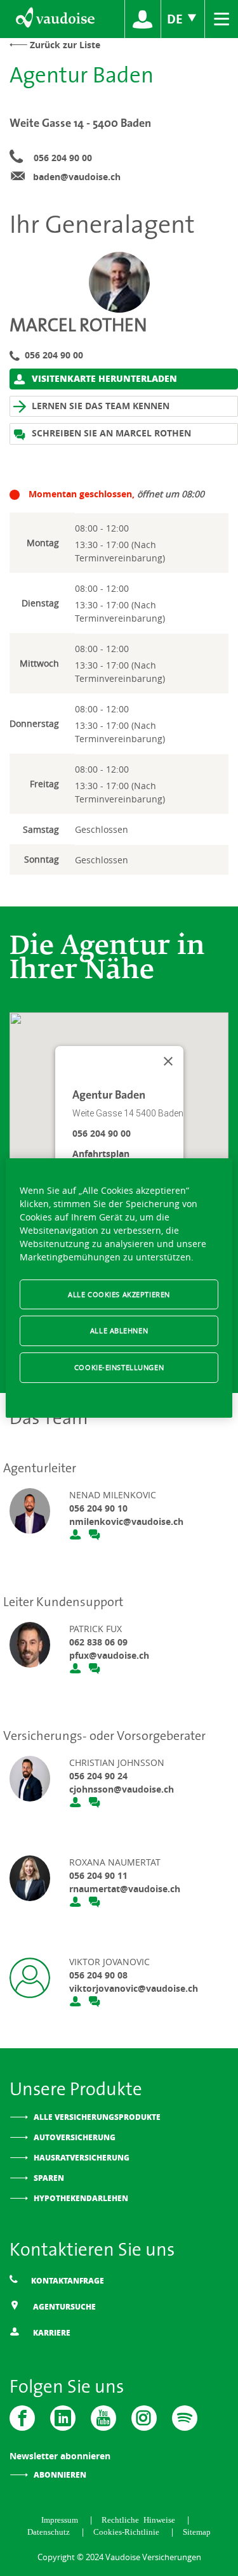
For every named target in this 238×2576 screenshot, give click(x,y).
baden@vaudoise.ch (77, 177)
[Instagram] (144, 2418)
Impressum (62, 2519)
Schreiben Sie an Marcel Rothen (110, 433)
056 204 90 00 (63, 158)
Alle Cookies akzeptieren (119, 1294)
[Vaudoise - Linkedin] (63, 2418)
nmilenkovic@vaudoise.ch (126, 1521)
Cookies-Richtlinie (129, 2531)
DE (176, 19)
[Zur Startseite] (54, 19)
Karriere (51, 2333)
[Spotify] (185, 2418)
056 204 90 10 (98, 1508)
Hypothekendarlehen (81, 2198)
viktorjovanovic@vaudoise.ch (134, 1988)
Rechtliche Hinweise (141, 2519)
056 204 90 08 (98, 1975)
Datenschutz (51, 2531)
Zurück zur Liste (65, 45)
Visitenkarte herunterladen (103, 378)
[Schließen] (168, 1061)
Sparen (49, 2178)
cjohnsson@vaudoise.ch (122, 1789)
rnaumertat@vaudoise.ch (125, 1889)
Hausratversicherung (82, 2158)
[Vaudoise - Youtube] (103, 2418)
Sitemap (197, 2531)
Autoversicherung (75, 2137)
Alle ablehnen (119, 1331)
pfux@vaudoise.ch (109, 1655)
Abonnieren (60, 2475)
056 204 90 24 (98, 1776)
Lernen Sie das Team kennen (99, 406)
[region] (119, 1288)
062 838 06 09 (98, 1642)
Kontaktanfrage (67, 2281)
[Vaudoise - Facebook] (22, 2418)
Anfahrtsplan (101, 1154)
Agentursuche (63, 2307)
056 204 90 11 (98, 1875)
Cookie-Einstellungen (119, 1367)
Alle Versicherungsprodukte (97, 2117)
